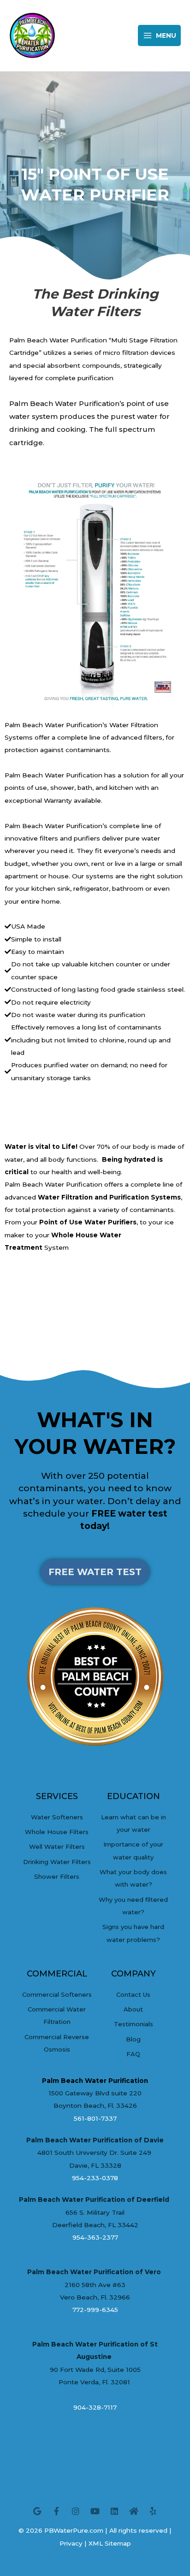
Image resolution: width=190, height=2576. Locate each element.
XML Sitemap (110, 2543)
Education (134, 1796)
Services (57, 1796)
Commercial (57, 1974)
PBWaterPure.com (74, 2530)
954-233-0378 (95, 2178)
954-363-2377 (95, 2237)
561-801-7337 (95, 2118)
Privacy (71, 2543)
